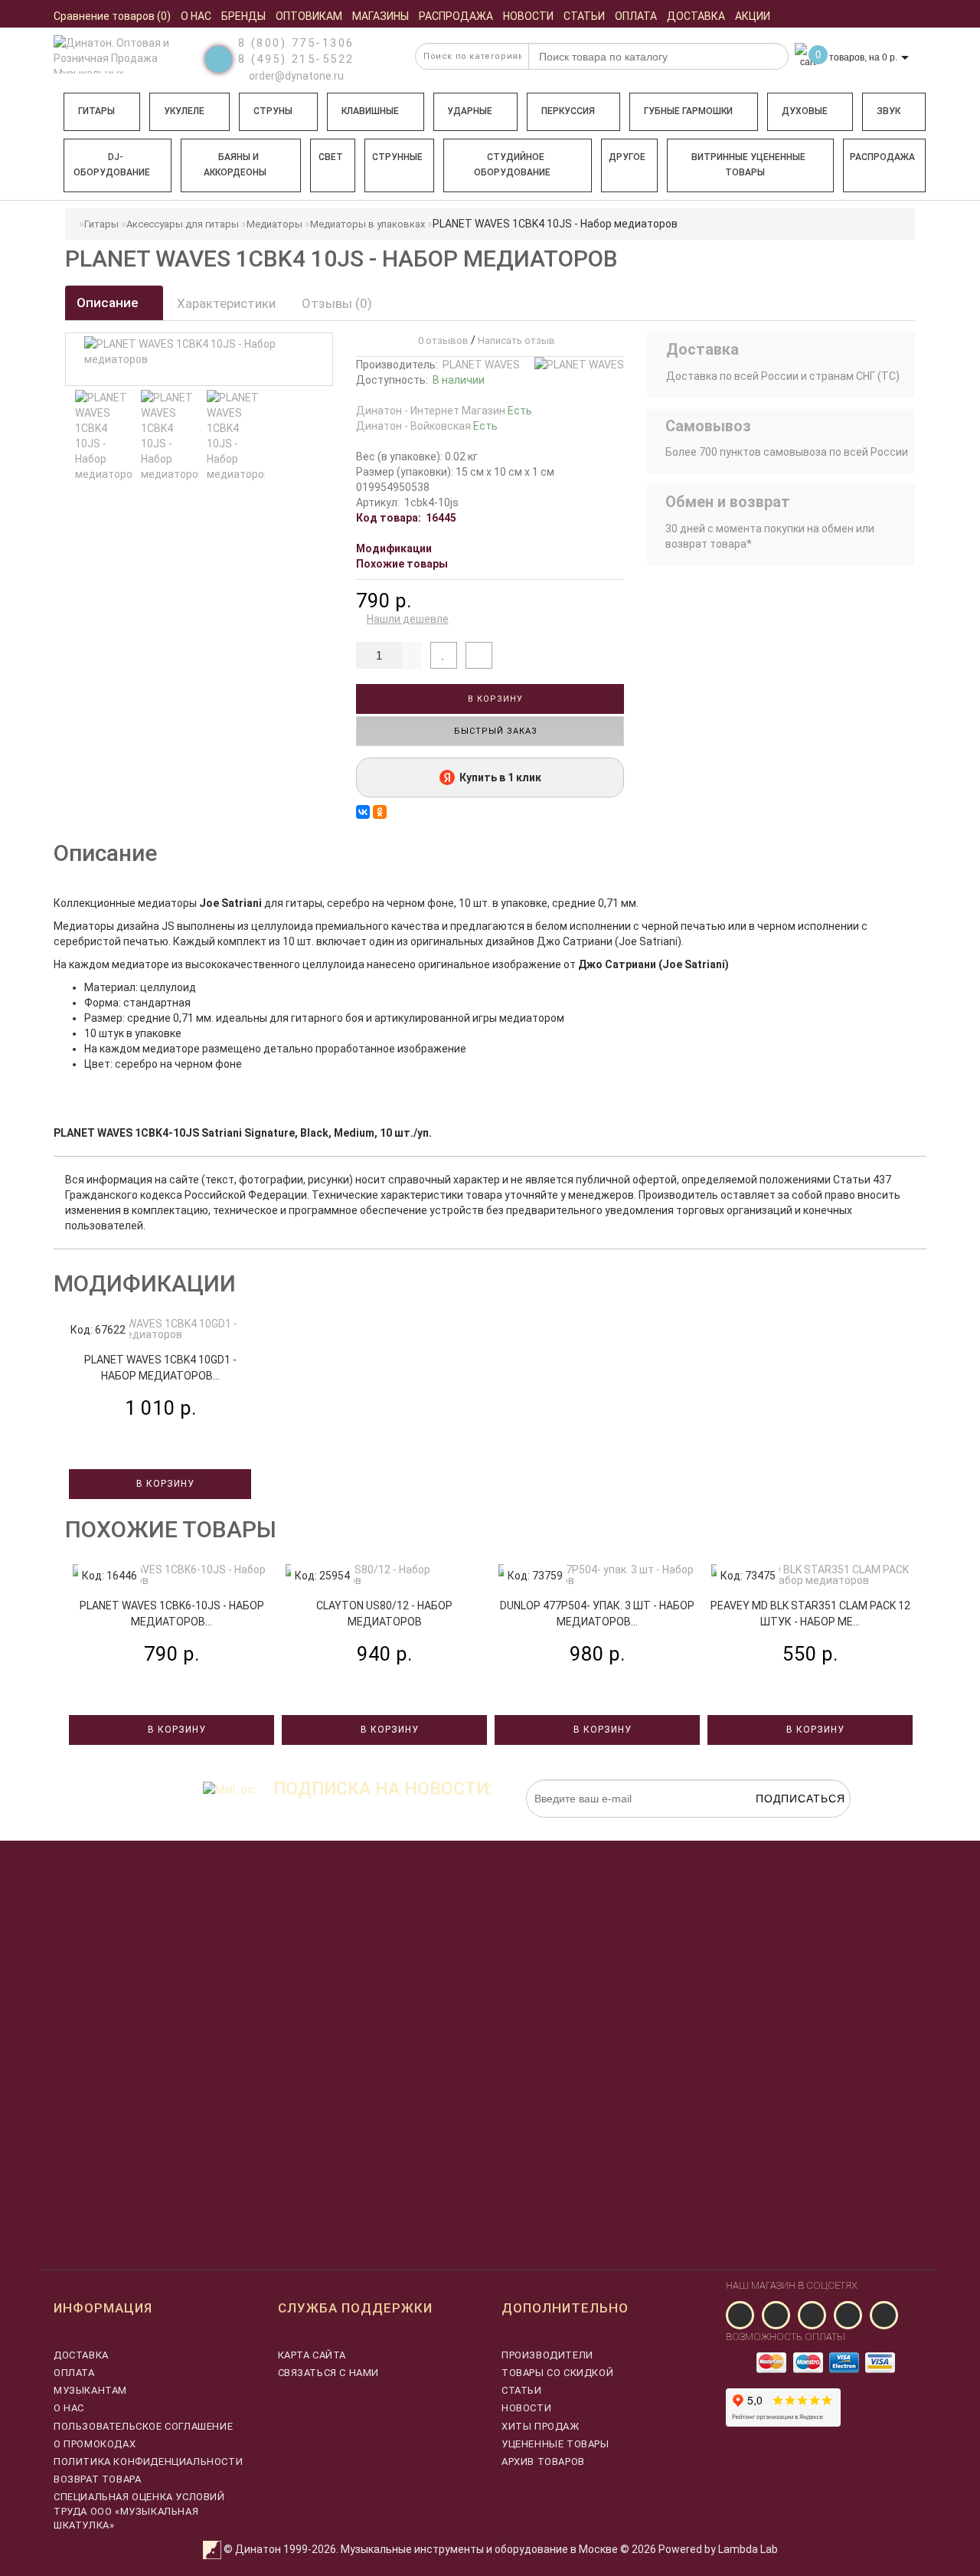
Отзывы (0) (337, 303)
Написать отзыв (516, 340)
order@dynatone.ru (295, 76)
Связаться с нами (329, 2373)
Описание (109, 303)
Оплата (74, 2373)
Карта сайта (312, 2355)
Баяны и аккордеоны (235, 165)
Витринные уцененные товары (748, 165)
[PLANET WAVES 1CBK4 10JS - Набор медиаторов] (104, 436)
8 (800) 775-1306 (296, 43)
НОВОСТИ (526, 2408)
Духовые (805, 111)
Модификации (394, 548)
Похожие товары (402, 564)
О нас (69, 2408)
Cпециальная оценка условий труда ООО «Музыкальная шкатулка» (139, 2511)
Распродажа (882, 157)
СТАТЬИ (522, 2390)
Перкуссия (568, 111)
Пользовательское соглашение (143, 2426)
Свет (331, 157)
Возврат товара (97, 2479)
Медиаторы (274, 224)
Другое (627, 157)
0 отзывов (441, 340)
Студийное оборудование (512, 165)
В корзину (494, 699)
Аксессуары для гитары (183, 224)
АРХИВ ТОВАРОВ (543, 2461)
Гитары (96, 111)
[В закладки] (444, 655)
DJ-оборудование (112, 165)
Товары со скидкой (557, 2373)
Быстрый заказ (494, 731)
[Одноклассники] (380, 812)
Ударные (470, 111)
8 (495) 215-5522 (296, 59)
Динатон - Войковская (427, 426)
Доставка (81, 2355)
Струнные (397, 157)
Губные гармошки (688, 111)
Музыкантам (90, 2390)
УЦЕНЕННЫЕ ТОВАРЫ (555, 2444)
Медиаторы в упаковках (367, 224)
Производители (547, 2355)
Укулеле (184, 111)
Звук (889, 111)
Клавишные (370, 111)
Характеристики (226, 303)
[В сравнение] (479, 655)
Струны (273, 111)
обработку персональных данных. (779, 1825)
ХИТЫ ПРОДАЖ (541, 2426)
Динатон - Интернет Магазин (444, 411)
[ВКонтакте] (363, 812)
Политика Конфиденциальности (148, 2461)
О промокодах (95, 2444)
